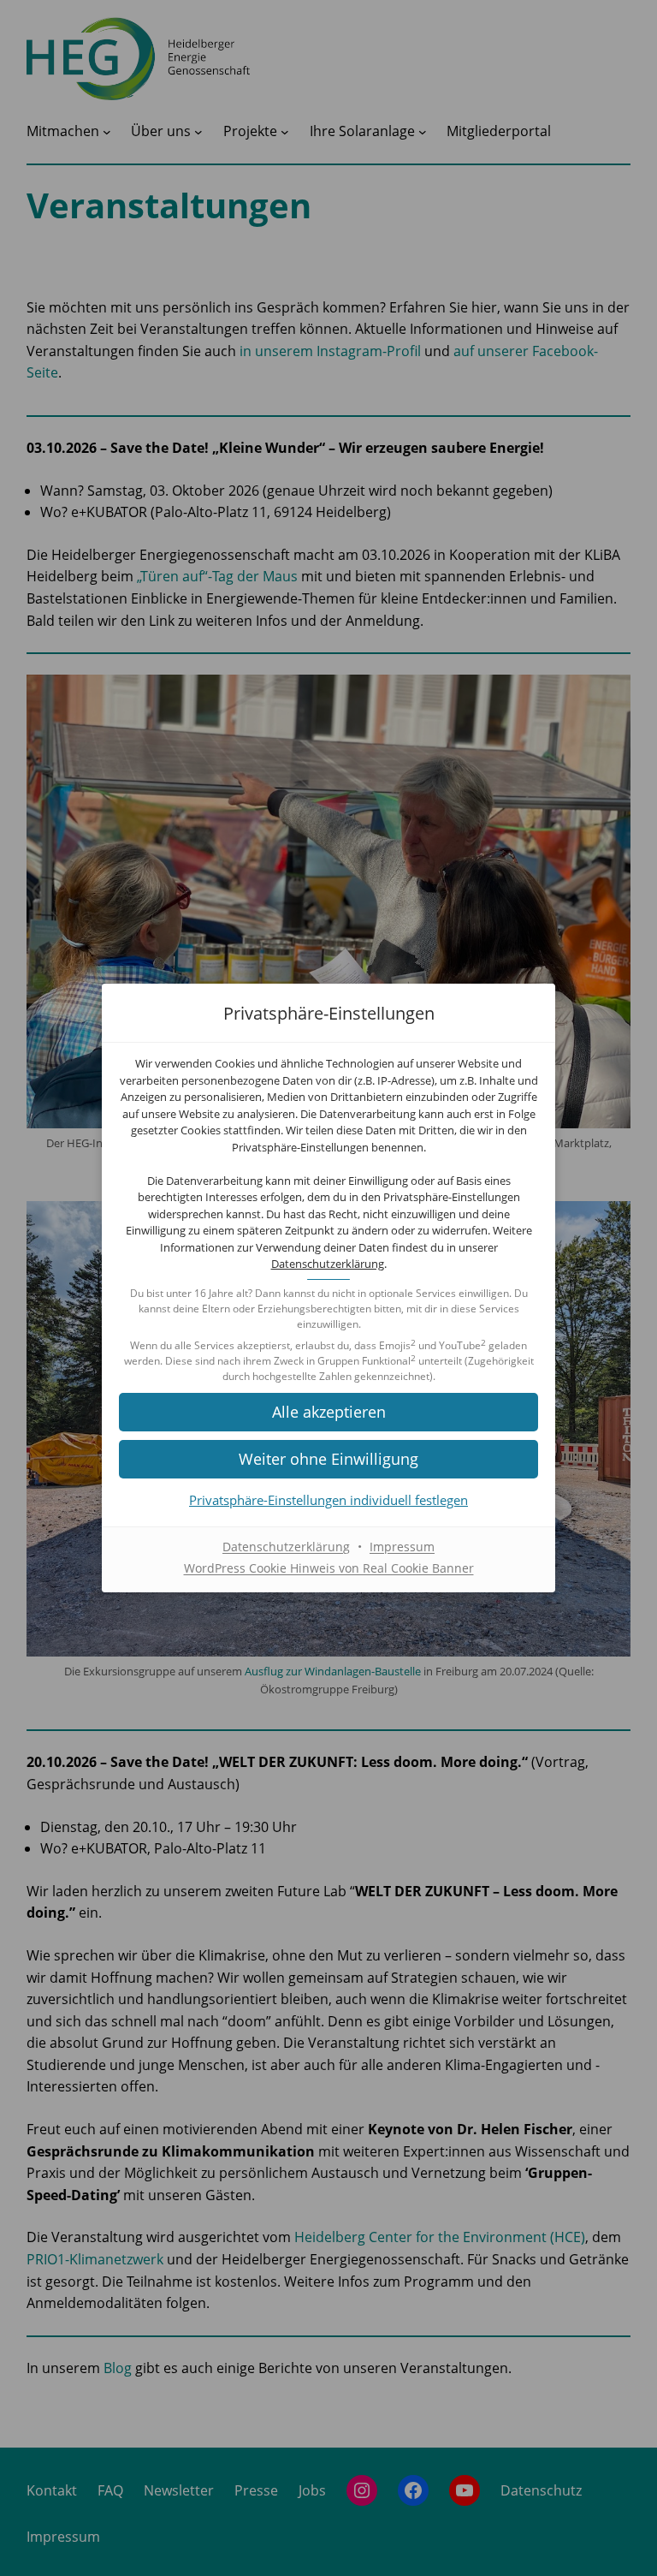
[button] (328, 1412)
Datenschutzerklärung (328, 1264)
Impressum (402, 1547)
